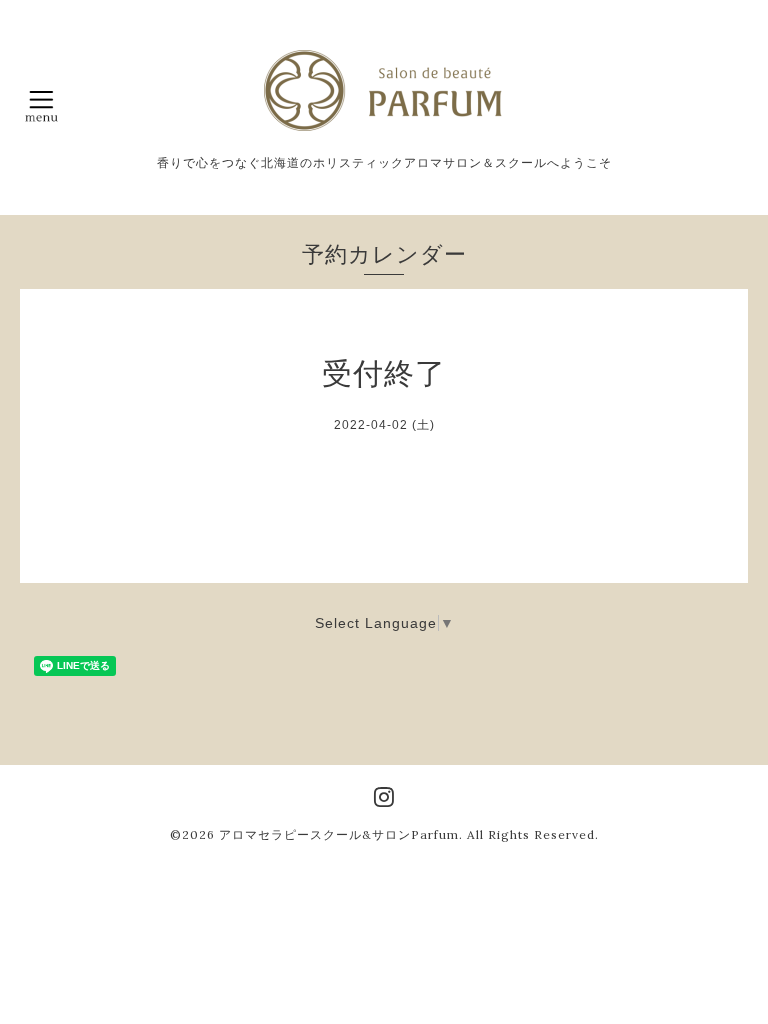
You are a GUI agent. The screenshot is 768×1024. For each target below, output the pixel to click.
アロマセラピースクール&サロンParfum (339, 834)
